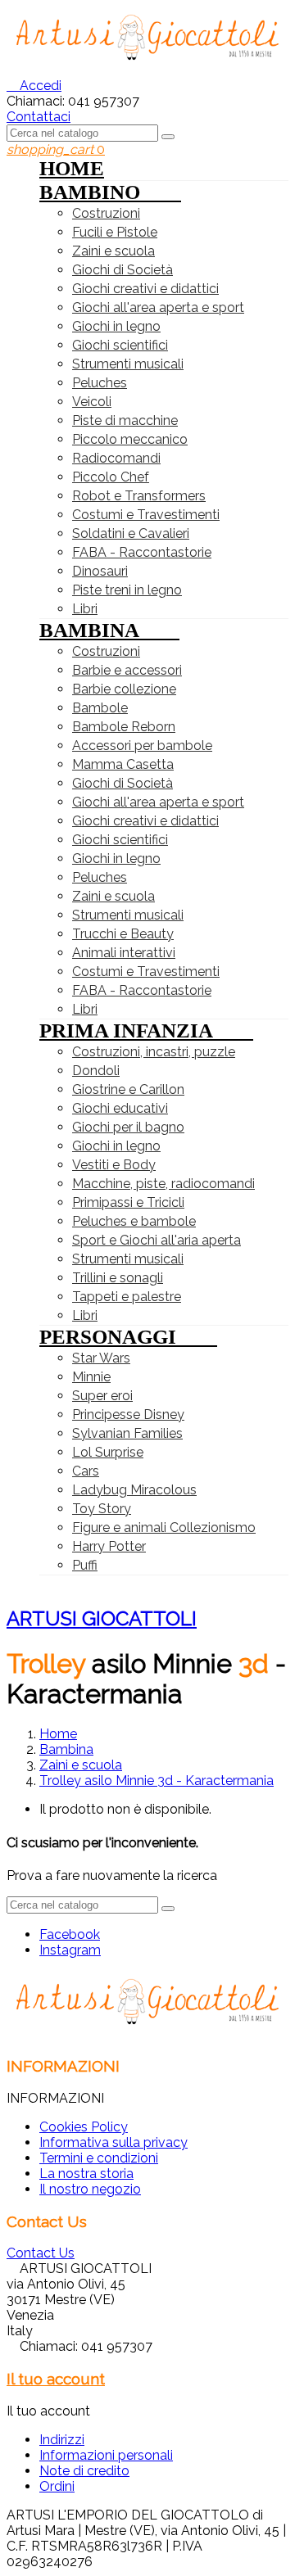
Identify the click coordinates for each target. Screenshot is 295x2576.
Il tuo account (56, 2379)
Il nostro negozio (90, 2189)
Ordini (57, 2486)
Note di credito (84, 2471)
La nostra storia (86, 2174)
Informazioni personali (106, 2455)
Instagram (70, 1950)
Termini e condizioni (99, 2158)
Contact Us (41, 2253)
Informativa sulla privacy (113, 2142)
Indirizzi (62, 2440)
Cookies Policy (84, 2127)
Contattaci (39, 117)
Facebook (70, 1934)
